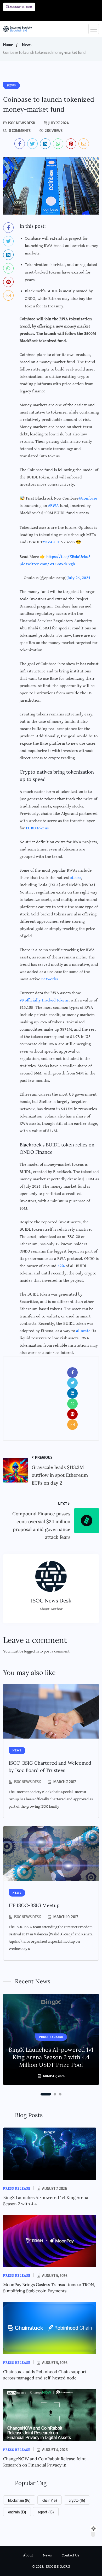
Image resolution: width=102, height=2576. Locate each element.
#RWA (53, 506)
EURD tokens (37, 828)
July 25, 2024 (79, 578)
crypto (77, 2500)
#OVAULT (51, 542)
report (46, 2512)
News (27, 45)
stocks (76, 878)
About (28, 2555)
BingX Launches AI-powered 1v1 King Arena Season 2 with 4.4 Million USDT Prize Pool (51, 2057)
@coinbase (88, 498)
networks (50, 979)
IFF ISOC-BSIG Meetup (34, 1905)
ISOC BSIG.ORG (58, 2566)
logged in (31, 1651)
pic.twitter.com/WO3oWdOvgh (47, 564)
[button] (46, 2094)
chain (50, 2500)
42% (61, 1266)
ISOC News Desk (27, 1782)
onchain (17, 2512)
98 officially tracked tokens (44, 1000)
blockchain (19, 2500)
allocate (83, 1331)
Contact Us (70, 2555)
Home (8, 45)
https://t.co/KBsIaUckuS (68, 557)
